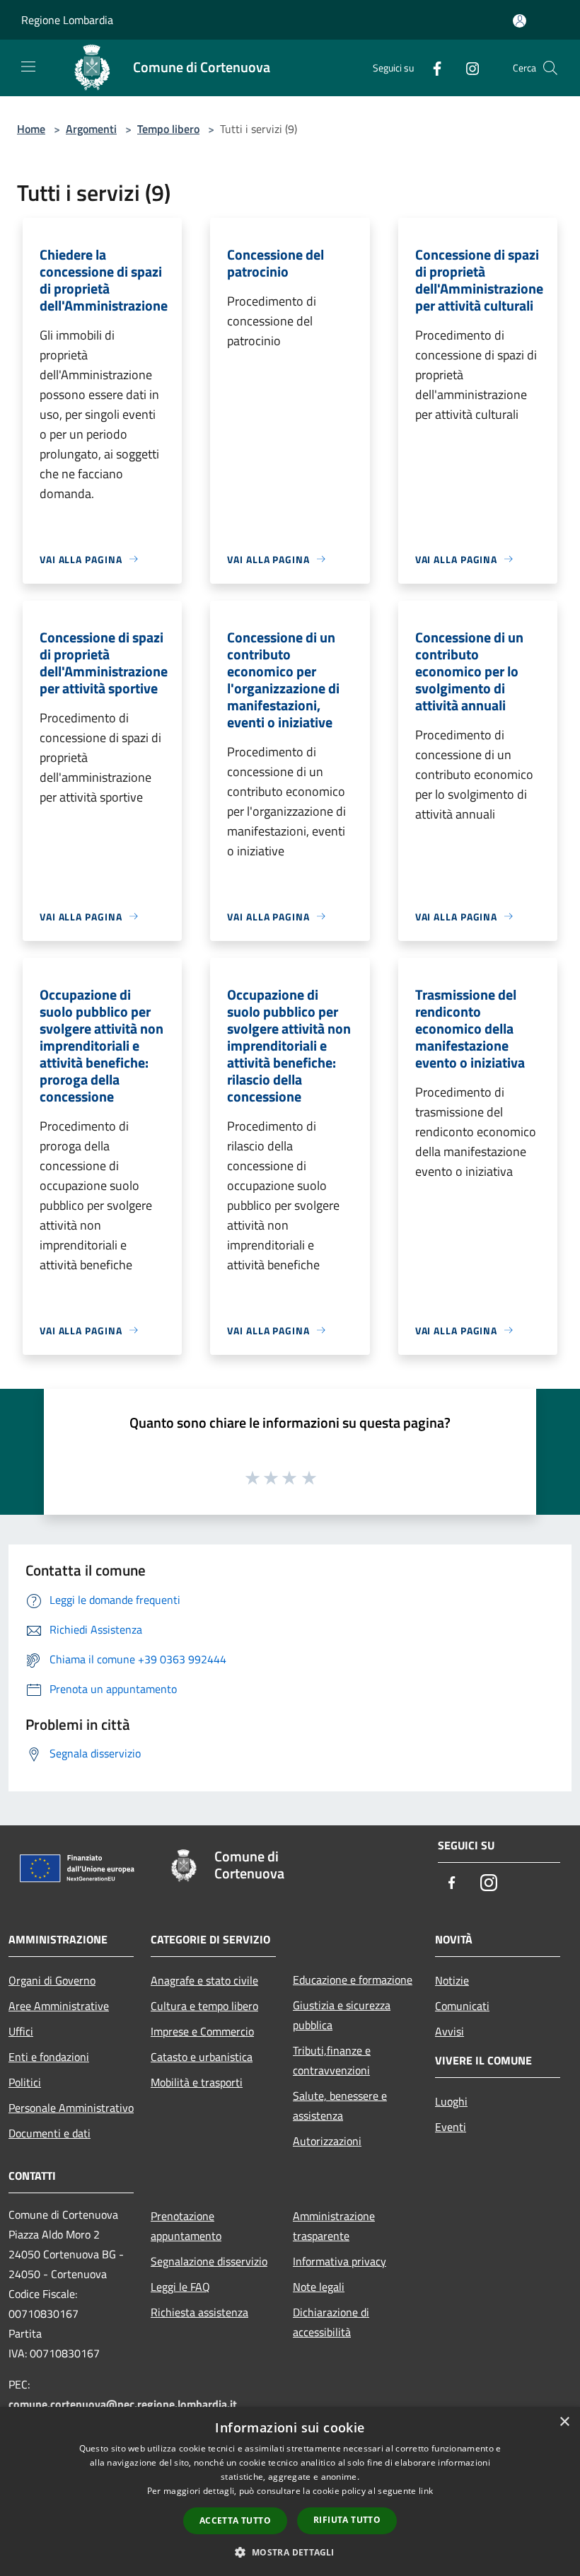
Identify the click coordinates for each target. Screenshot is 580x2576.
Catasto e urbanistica (202, 2057)
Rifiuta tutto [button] (347, 2520)
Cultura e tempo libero (204, 2006)
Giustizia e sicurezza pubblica (342, 2015)
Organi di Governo (52, 1980)
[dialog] (290, 2491)
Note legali (319, 2287)
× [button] (564, 2422)
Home (31, 129)
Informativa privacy (340, 2261)
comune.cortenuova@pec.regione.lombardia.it (123, 2404)
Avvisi (449, 2031)
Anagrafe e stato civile (204, 1980)
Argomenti (91, 129)
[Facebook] (431, 68)
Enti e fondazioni (49, 2057)
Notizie (452, 1980)
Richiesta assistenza (199, 2312)
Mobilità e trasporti (197, 2082)
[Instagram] (467, 68)
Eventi (451, 2127)
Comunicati (462, 2006)
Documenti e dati (50, 2133)
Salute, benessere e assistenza (340, 2106)
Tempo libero (168, 129)
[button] (290, 2552)
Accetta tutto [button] (235, 2520)
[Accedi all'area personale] (520, 21)
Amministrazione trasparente (334, 2226)
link (426, 2491)
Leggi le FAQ (180, 2287)
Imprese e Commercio (202, 2031)
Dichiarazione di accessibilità (331, 2322)
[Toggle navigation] (28, 67)
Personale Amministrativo (71, 2108)
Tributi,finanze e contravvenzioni (332, 2060)
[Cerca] (550, 68)
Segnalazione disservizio (209, 2261)
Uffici (21, 2031)
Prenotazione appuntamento (186, 2226)
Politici (25, 2082)
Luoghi (451, 2101)
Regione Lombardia (67, 20)
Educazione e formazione (353, 1980)
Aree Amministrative (59, 2006)
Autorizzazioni (327, 2141)
